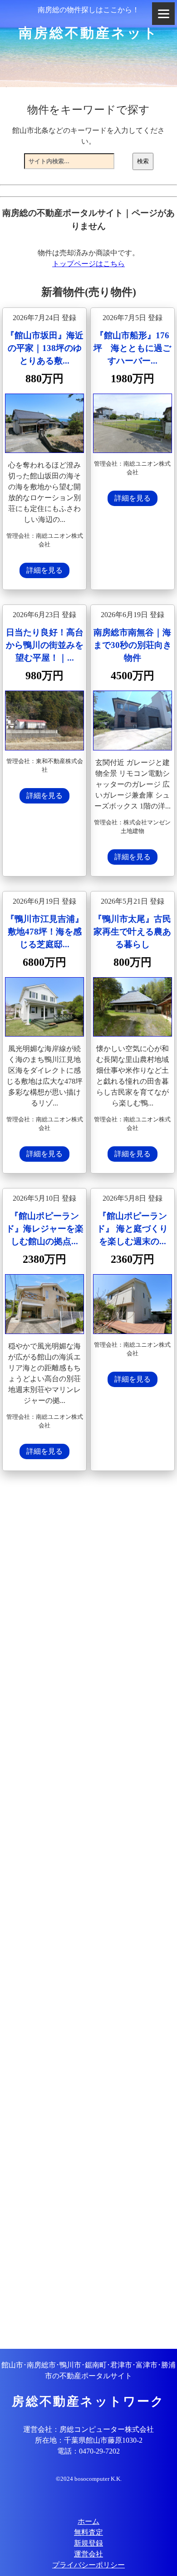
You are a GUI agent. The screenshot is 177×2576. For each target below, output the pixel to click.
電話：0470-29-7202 (88, 2451)
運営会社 (88, 2554)
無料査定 (88, 2532)
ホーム (88, 2521)
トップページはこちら (88, 264)
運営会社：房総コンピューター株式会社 (88, 2429)
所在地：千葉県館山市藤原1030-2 (89, 2440)
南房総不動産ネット (89, 33)
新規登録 (88, 2543)
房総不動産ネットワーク (88, 2401)
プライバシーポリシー (88, 2565)
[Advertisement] (88, 1911)
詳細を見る (44, 570)
